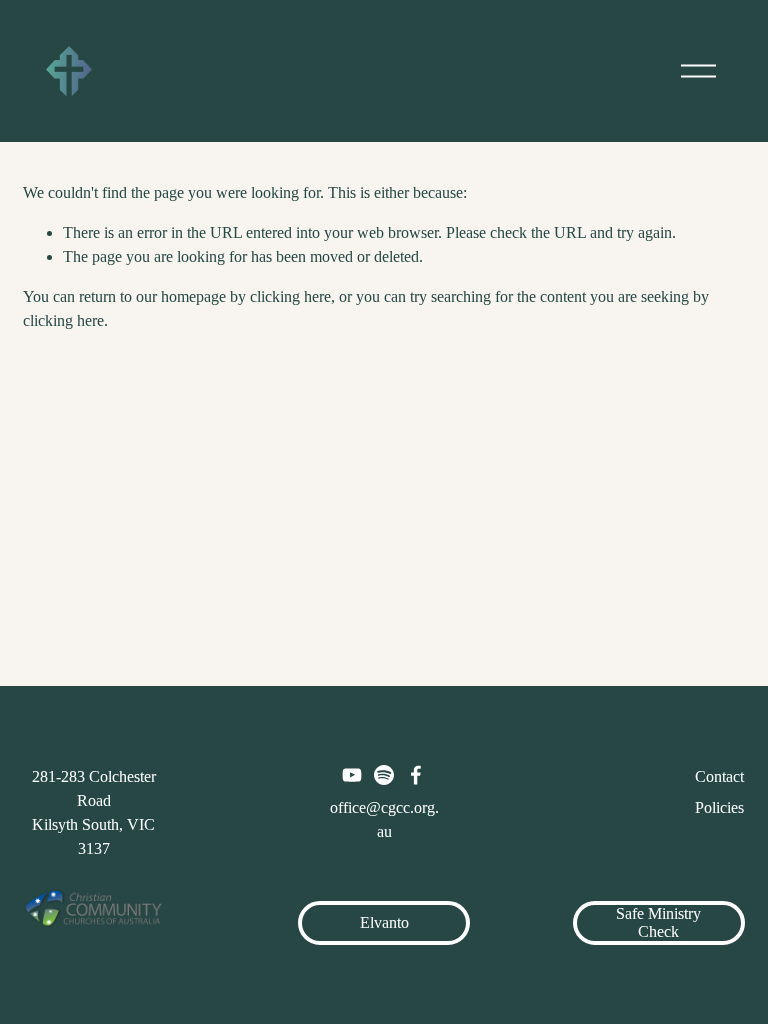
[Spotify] (384, 775)
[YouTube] (352, 775)
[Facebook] (416, 775)
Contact (719, 776)
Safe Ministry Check (658, 922)
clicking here (290, 296)
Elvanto (384, 922)
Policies (719, 807)
